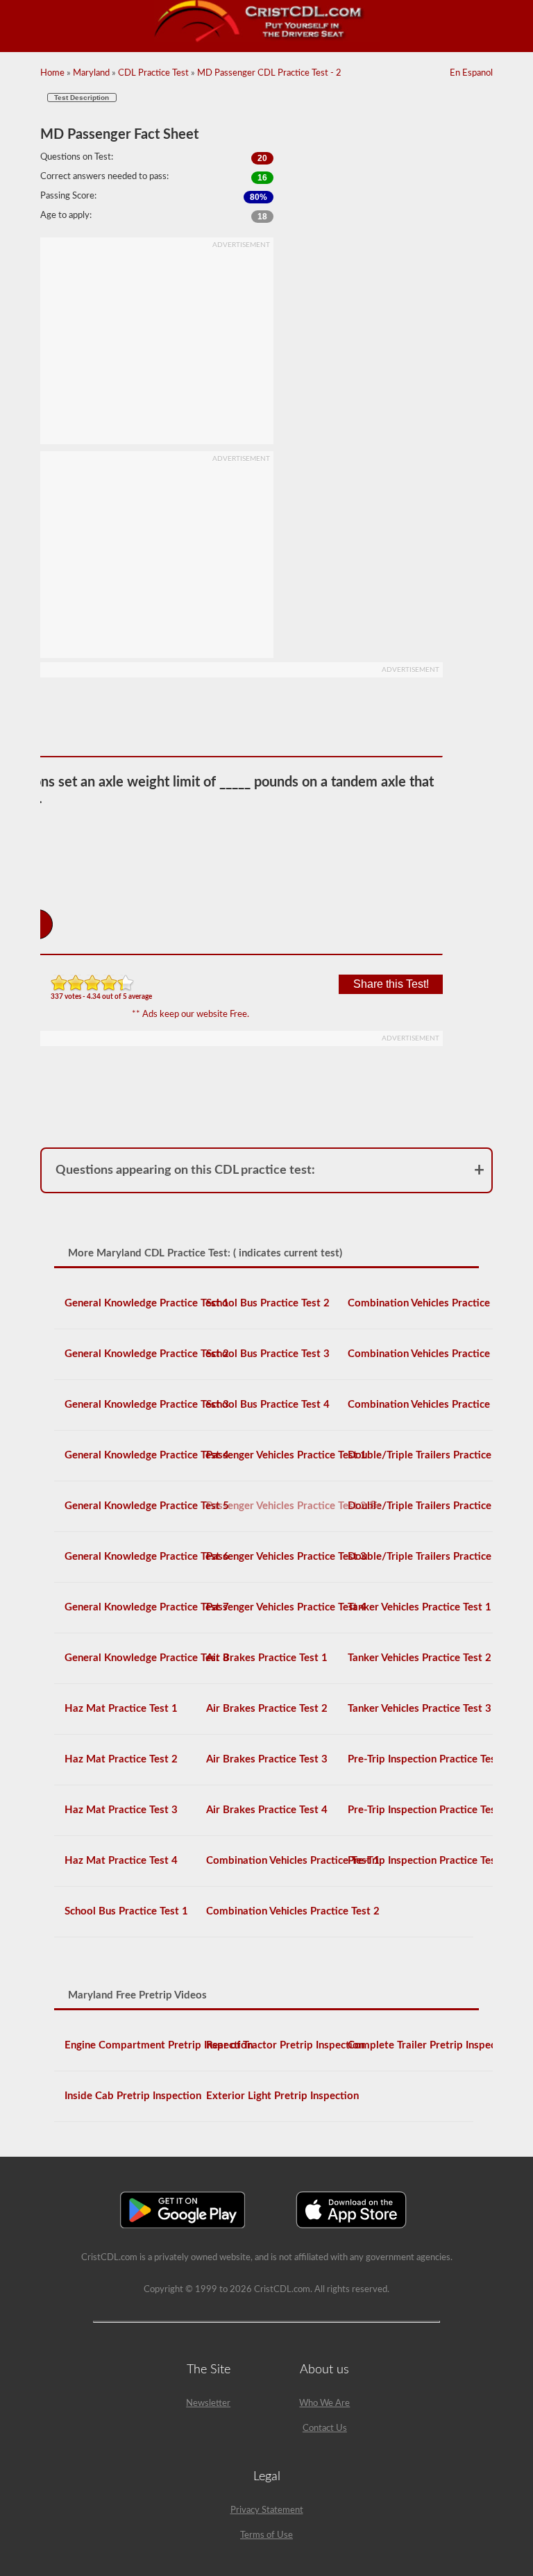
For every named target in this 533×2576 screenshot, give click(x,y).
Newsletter (208, 2404)
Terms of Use (266, 2535)
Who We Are (324, 2404)
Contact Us (325, 2428)
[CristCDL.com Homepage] (267, 40)
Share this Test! (391, 984)
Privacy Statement (267, 2510)
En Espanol (471, 73)
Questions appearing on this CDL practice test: (185, 1170)
